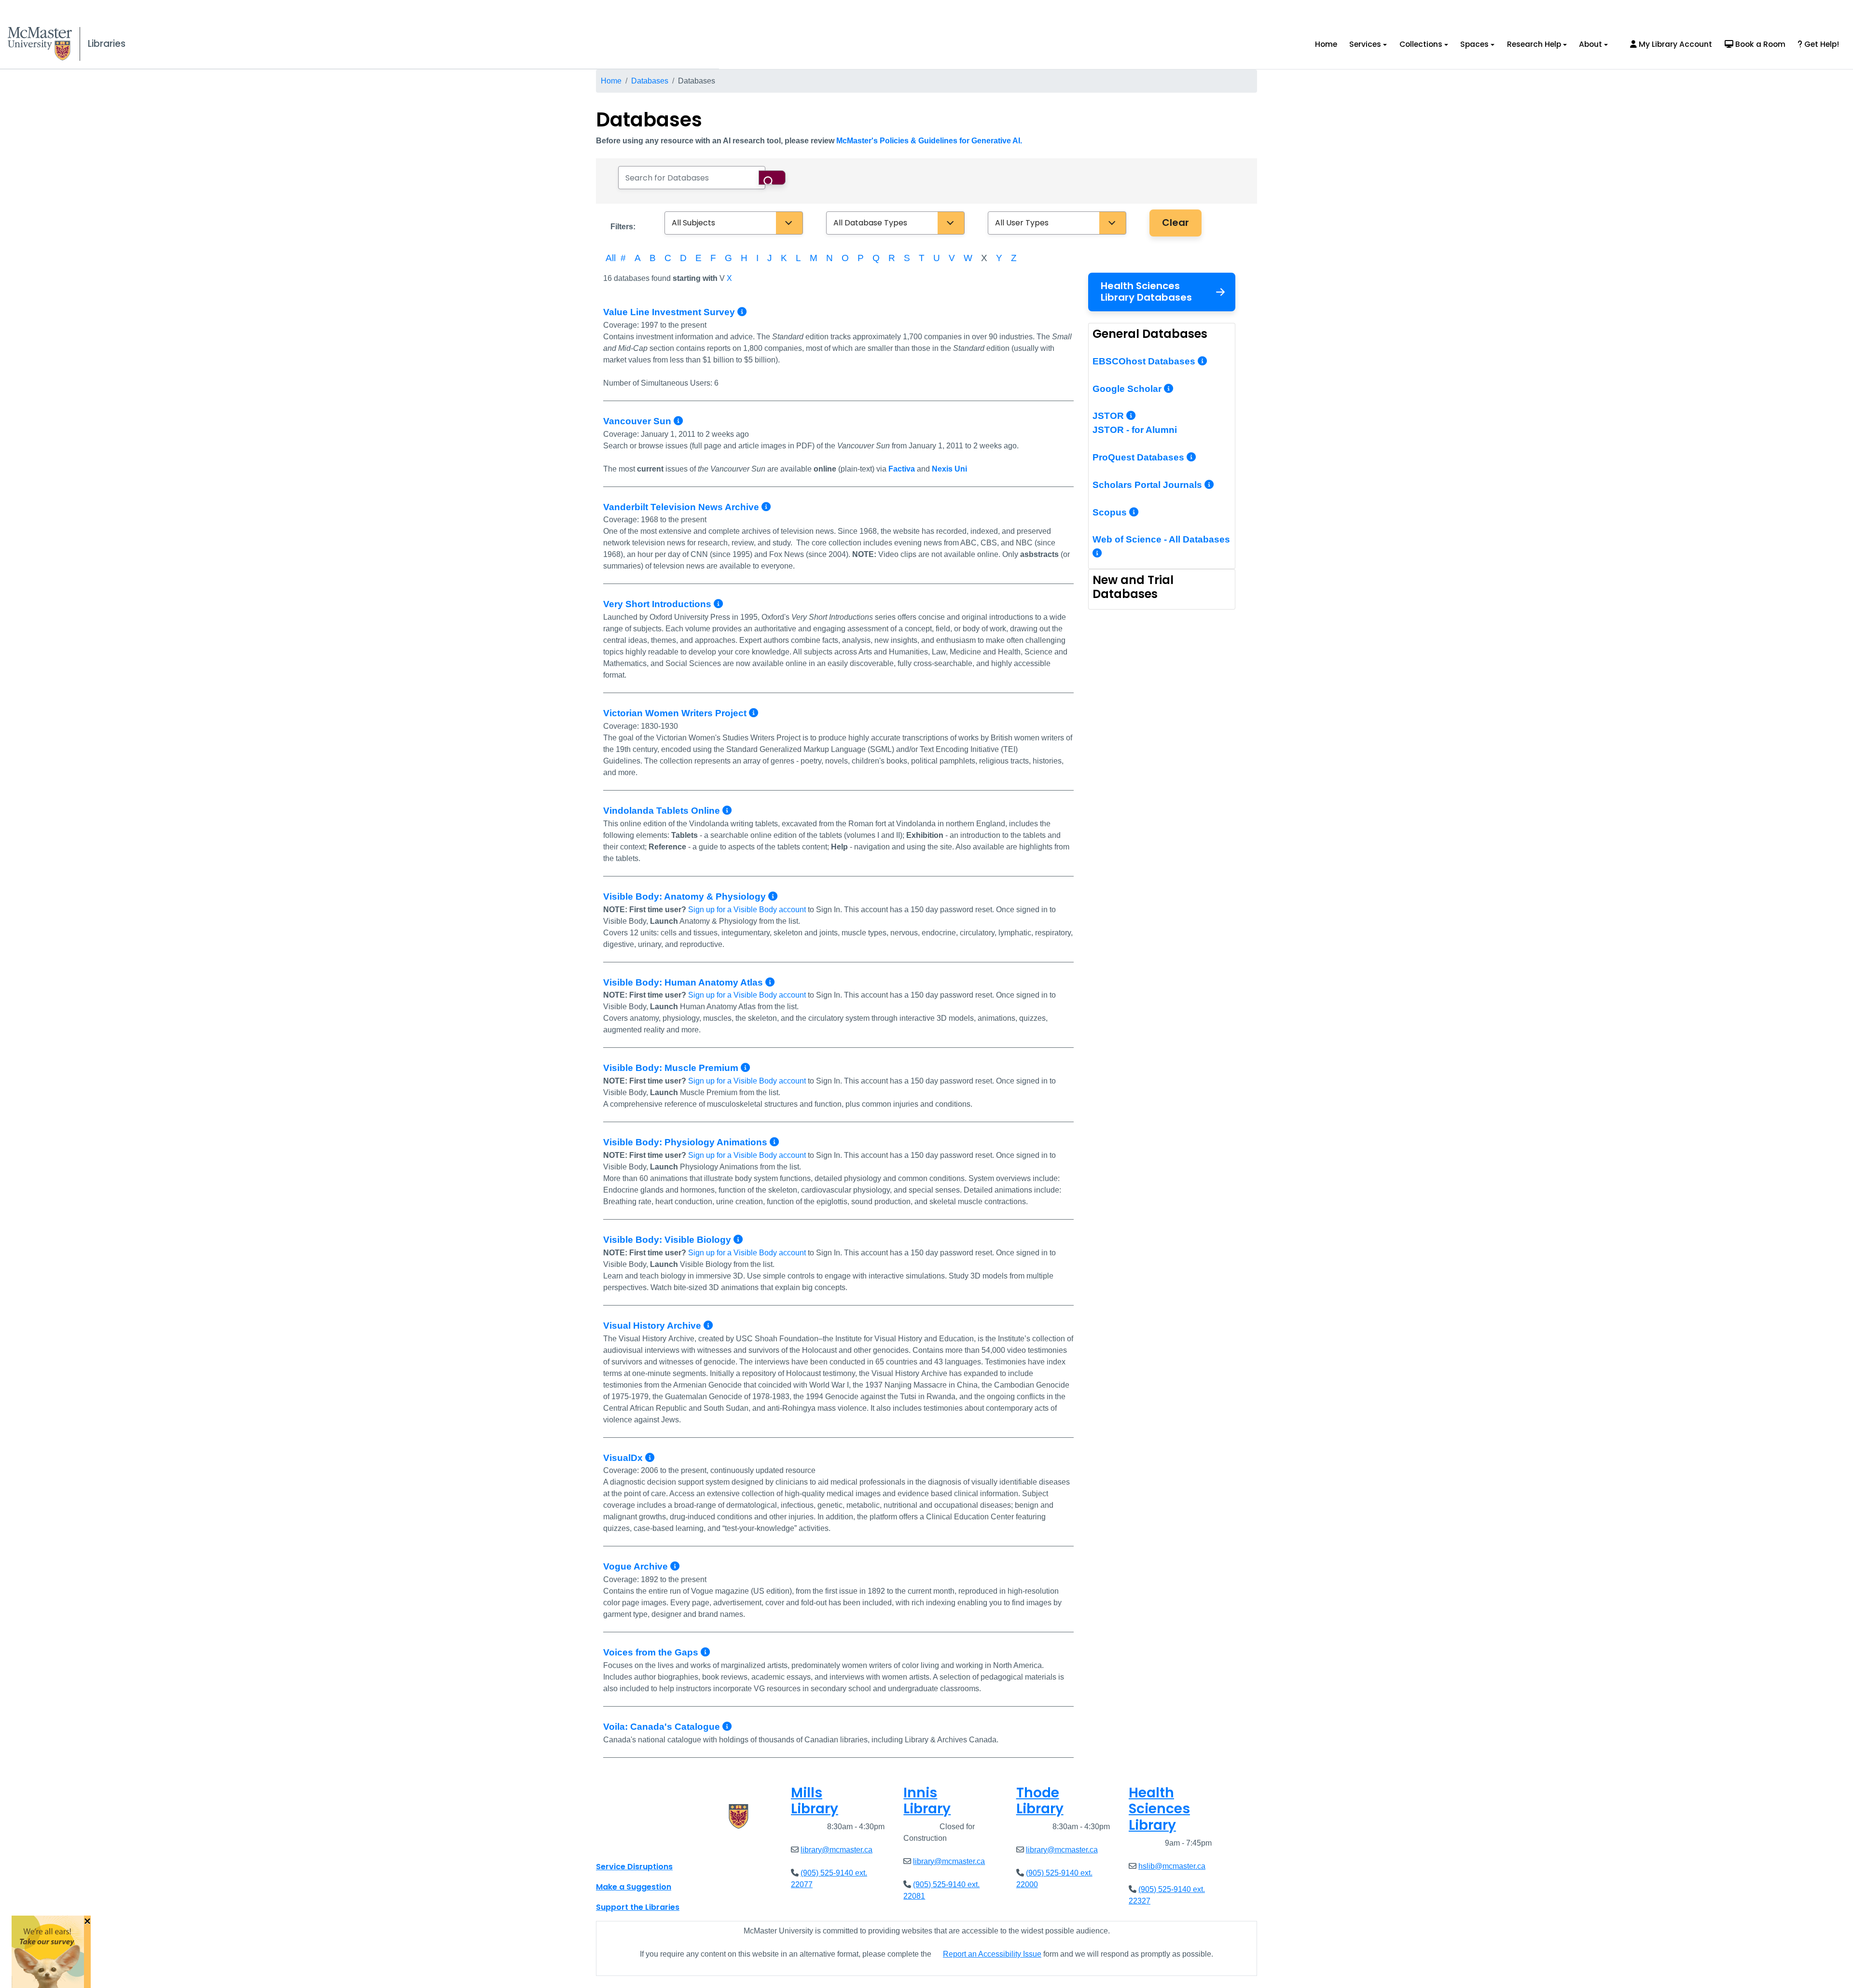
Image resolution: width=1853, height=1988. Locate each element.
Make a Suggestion (634, 1887)
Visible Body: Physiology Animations (686, 1142)
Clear (1175, 222)
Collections (1421, 44)
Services (1365, 44)
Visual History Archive (653, 1326)
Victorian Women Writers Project (676, 713)
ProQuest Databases (1140, 457)
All (611, 258)
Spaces (1474, 44)
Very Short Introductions (658, 604)
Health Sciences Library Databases (1146, 292)
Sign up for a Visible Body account (747, 910)
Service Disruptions (634, 1867)
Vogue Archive (637, 1566)
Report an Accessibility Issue (992, 1954)
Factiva (902, 469)
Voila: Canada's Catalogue (663, 1727)
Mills (815, 1801)
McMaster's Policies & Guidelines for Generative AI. (929, 141)
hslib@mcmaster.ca (1172, 1866)
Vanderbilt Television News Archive (682, 507)
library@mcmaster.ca (837, 1850)
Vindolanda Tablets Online (663, 811)
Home (1326, 44)
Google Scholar (1128, 389)
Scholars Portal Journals (1148, 485)
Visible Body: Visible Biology (668, 1240)
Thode (1040, 1801)
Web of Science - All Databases (1161, 539)
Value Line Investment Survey (670, 312)
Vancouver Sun (638, 421)
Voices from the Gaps (652, 1652)
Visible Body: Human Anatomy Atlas (684, 982)
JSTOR (1109, 416)
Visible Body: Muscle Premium (672, 1068)
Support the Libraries (638, 1907)
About (1590, 44)
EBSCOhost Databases (1145, 361)
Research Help (1534, 44)
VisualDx (624, 1458)
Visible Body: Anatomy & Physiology (686, 897)
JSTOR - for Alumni (1135, 430)
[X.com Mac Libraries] (616, 1845)
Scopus (1111, 512)
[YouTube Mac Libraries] (641, 1845)
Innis (927, 1801)
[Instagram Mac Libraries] (628, 1845)
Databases (650, 81)
